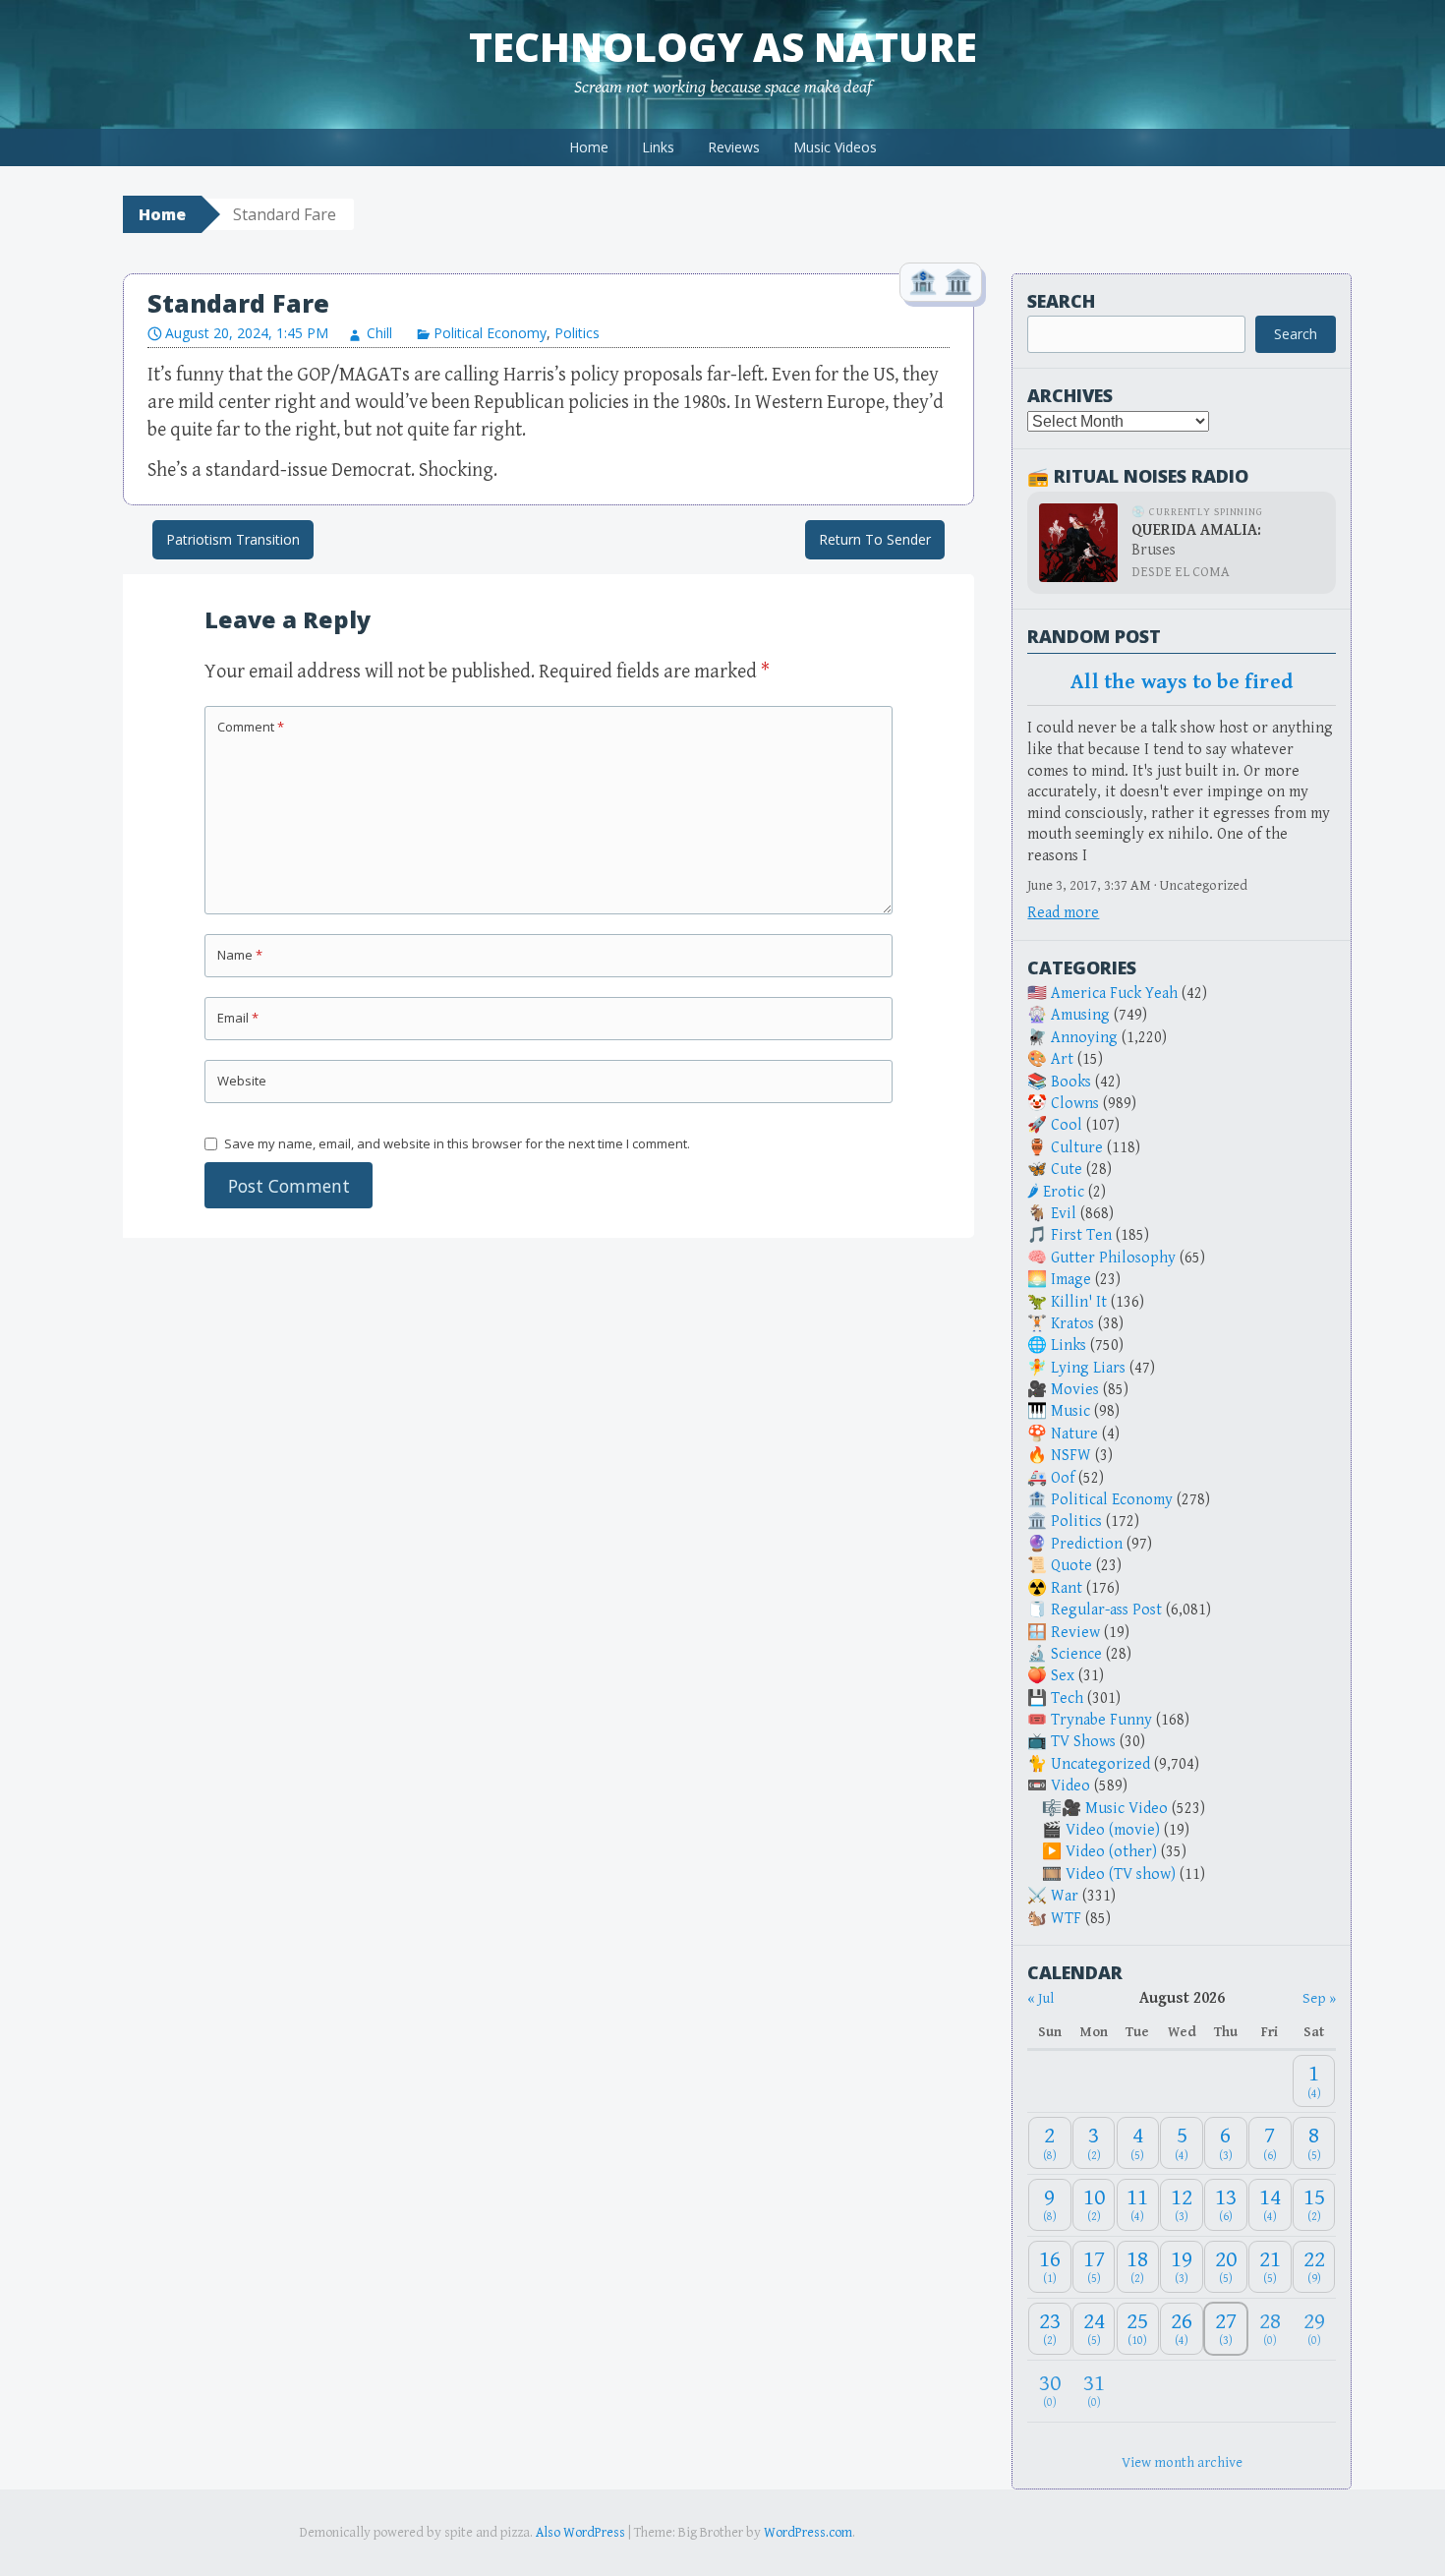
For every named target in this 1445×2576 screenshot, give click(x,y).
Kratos (1072, 1324)
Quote (1071, 1566)
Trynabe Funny (1101, 1720)
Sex (1063, 1676)
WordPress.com (808, 2533)
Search (1061, 301)
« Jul (1040, 1998)
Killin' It (1079, 1302)
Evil (1064, 1214)
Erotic (1064, 1192)
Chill (379, 333)
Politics (577, 333)
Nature (1074, 1434)
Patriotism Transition (233, 539)
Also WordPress (580, 2533)
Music (1070, 1411)
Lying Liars (1088, 1368)
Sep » (1319, 1998)
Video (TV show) (1121, 1874)
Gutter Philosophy (1113, 1258)
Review (1075, 1633)
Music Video (1127, 1809)
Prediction (1087, 1544)
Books (1071, 1082)
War (1065, 1896)
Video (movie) (1113, 1830)
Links (658, 147)
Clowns (1075, 1104)
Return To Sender (875, 539)
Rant (1067, 1588)
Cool (1067, 1125)
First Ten (1081, 1235)
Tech (1067, 1698)
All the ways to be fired (1182, 682)
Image (1071, 1280)
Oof (1063, 1478)
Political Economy (490, 333)
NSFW (1071, 1456)
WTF (1066, 1919)
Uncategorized (1100, 1764)
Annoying (1084, 1038)
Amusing (1080, 1015)
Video (1070, 1786)
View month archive (1182, 2462)
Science (1076, 1654)
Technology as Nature (723, 47)
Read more (1063, 913)
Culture (1077, 1148)
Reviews (734, 147)
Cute (1067, 1170)
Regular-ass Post (1106, 1610)
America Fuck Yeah (1114, 994)
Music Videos (835, 147)
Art (1062, 1059)
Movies (1075, 1390)
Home (589, 147)
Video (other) (1111, 1852)
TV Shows (1083, 1742)
